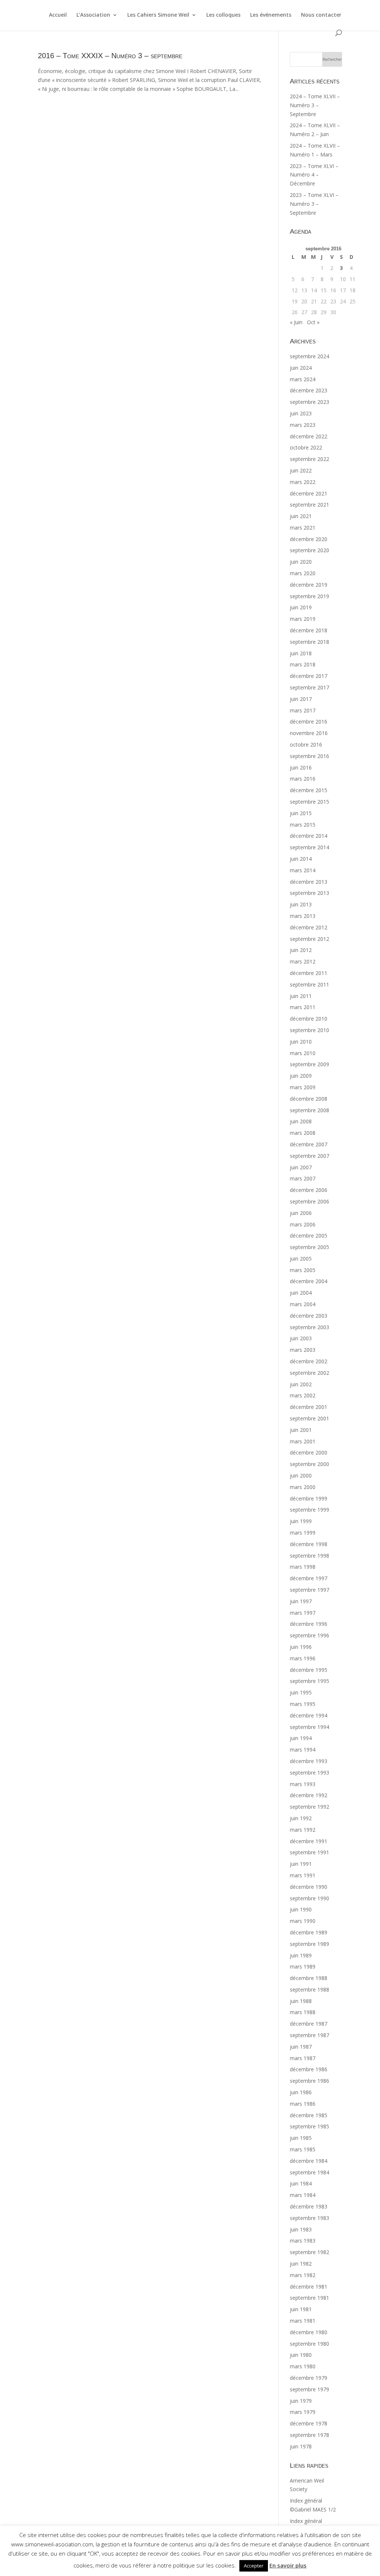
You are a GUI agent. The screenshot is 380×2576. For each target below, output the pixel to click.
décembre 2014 (309, 836)
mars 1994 (303, 1750)
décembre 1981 (309, 2287)
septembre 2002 (309, 1373)
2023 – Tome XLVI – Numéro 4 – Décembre (314, 175)
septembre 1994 (309, 1727)
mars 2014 (303, 870)
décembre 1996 (309, 1624)
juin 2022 (301, 470)
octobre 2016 (306, 745)
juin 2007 (301, 1167)
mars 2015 (303, 825)
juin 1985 (301, 2138)
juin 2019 (301, 607)
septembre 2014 (309, 847)
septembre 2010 (309, 1030)
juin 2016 (301, 767)
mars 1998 (303, 1567)
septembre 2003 (309, 1327)
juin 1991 (301, 1864)
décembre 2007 (309, 1144)
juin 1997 (301, 1601)
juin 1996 (301, 1647)
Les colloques (223, 15)
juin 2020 (301, 562)
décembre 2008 (309, 1099)
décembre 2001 (309, 1407)
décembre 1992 (309, 1795)
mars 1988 (303, 2012)
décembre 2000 (309, 1452)
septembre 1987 (309, 2035)
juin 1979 (301, 2401)
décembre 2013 (309, 882)
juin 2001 (301, 1430)
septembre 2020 (309, 550)
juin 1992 (301, 1818)
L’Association (93, 15)
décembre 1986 (309, 2069)
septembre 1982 (309, 2252)
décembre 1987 (309, 2024)
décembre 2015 (309, 790)
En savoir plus (288, 2565)
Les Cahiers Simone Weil (158, 15)
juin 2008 (301, 1121)
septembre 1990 (309, 1898)
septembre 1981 (309, 2298)
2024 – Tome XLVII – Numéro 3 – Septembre (315, 105)
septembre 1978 (309, 2435)
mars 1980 (303, 2366)
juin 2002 (301, 1384)
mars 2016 (303, 779)
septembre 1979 (309, 2389)
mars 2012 (303, 961)
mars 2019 (303, 619)
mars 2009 (303, 1087)
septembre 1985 (309, 2126)
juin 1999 (301, 1521)
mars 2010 (303, 1053)
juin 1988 (301, 2001)
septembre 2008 (309, 1110)
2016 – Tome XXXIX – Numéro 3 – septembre (110, 56)
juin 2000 (301, 1475)
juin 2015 (301, 813)
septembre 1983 (309, 2218)
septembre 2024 (309, 356)
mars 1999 (303, 1533)
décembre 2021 (309, 493)
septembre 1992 (309, 1807)
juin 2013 (301, 904)
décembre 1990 (309, 1887)
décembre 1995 (309, 1670)
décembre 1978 (309, 2423)
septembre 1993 (309, 1773)
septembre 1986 (309, 2081)
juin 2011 (301, 996)
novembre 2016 (309, 733)
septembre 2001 (309, 1418)
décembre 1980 (309, 2332)
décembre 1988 (309, 1978)
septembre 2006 (309, 1201)
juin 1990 (301, 1909)
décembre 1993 (309, 1761)
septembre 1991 (309, 1852)
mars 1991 (303, 1875)
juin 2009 (301, 1076)
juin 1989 (301, 1955)
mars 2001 (303, 1441)
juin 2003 (301, 1338)
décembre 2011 (309, 973)
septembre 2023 (309, 402)
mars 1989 (303, 1966)
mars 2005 (303, 1270)
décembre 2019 (309, 585)
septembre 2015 (309, 802)
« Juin (296, 322)
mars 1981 (303, 2321)
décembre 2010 (309, 1019)
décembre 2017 (309, 676)
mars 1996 (303, 1658)
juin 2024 (301, 368)
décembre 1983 (309, 2206)
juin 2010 (301, 1042)
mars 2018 (303, 664)
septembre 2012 (309, 939)
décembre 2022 (309, 436)
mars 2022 (303, 482)
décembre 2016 (309, 722)
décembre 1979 (309, 2378)
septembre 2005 (309, 1247)
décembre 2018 (309, 630)
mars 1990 (303, 1921)
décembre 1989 (309, 1932)
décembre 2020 (309, 539)
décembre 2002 (309, 1361)
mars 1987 (303, 2058)
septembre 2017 (309, 687)
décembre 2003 (309, 1316)
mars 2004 (303, 1304)
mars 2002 (303, 1395)
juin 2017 (301, 699)
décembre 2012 (309, 927)
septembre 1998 (309, 1556)
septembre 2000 (309, 1464)
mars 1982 (303, 2275)
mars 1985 (303, 2149)
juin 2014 (301, 859)
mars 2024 (303, 379)
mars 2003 (303, 1350)
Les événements (271, 15)
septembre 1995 (309, 1681)
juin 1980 (301, 2355)
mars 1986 (303, 2104)
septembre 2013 (309, 893)
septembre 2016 (309, 756)
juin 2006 (301, 1213)
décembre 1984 (309, 2161)
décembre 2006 (309, 1190)
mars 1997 (303, 1613)
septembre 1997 (309, 1590)
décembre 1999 (309, 1498)
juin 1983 (301, 2229)
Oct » (313, 322)
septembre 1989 (309, 1944)
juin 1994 (301, 1738)
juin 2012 (301, 950)
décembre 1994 (309, 1715)
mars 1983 (303, 2241)
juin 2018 (301, 653)
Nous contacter (321, 15)
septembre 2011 (309, 984)
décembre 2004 (309, 1281)
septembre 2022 (309, 459)
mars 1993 (303, 1784)
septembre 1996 (309, 1635)
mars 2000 (303, 1487)
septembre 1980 (309, 2344)
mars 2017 (303, 710)
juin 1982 (301, 2264)
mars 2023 (303, 425)
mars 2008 (303, 1133)
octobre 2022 (306, 447)
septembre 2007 (309, 1156)
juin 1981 (301, 2309)
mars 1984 (303, 2195)
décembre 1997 (309, 1578)
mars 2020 (303, 573)
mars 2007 (303, 1178)
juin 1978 (301, 2446)
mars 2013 (303, 916)
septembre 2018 (309, 642)
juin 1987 (301, 2047)
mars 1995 (303, 1704)
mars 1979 (303, 2412)
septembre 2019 (309, 596)
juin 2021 (301, 516)
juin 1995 (301, 1692)
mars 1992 (303, 1830)
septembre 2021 (309, 505)
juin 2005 (301, 1259)
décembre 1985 (309, 2115)
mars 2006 (303, 1224)
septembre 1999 (309, 1510)
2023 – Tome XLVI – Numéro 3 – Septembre (314, 204)
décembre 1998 (309, 1544)
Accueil (58, 15)
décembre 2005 (309, 1236)
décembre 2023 (309, 390)
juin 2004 (301, 1293)
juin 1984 (301, 2183)
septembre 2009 (309, 1064)
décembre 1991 (309, 1841)
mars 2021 (303, 528)
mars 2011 (303, 1007)
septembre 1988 (309, 1989)
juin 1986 (301, 2092)
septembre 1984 (309, 2172)
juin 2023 (301, 413)
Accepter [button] (254, 2566)
